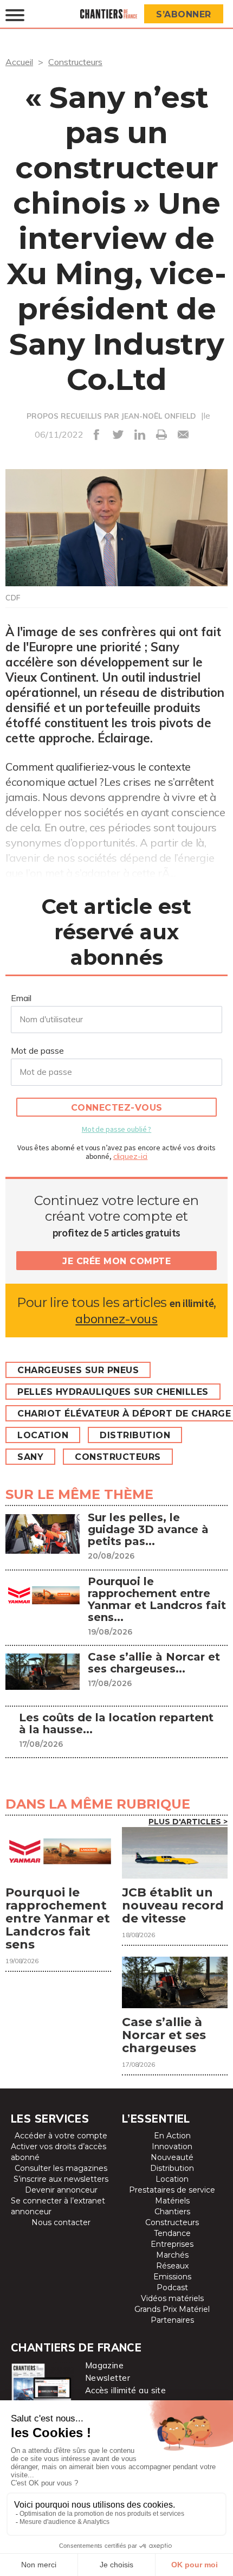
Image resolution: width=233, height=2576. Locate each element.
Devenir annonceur (61, 2190)
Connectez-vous (117, 1108)
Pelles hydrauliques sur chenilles (113, 1392)
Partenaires (172, 2320)
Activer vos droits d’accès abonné (59, 2152)
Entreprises (172, 2244)
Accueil (19, 62)
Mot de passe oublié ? (116, 1129)
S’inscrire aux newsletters (61, 2179)
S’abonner (184, 14)
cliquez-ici (131, 1156)
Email (21, 998)
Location (43, 1435)
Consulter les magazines (61, 2168)
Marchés (172, 2255)
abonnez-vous (116, 1319)
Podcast (172, 2287)
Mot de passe (37, 1050)
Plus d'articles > (188, 1822)
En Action (172, 2136)
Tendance (172, 2233)
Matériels (172, 2201)
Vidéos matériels (172, 2298)
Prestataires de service (172, 2190)
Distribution (135, 1435)
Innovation (172, 2146)
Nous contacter (61, 2222)
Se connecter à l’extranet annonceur (58, 2206)
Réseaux (172, 2266)
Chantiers (172, 2212)
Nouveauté (172, 2157)
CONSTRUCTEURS (118, 1457)
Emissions (172, 2277)
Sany (30, 1457)
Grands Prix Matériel (172, 2309)
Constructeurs (75, 62)
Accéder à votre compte (61, 2136)
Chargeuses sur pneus (78, 1370)
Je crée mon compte (116, 1261)
